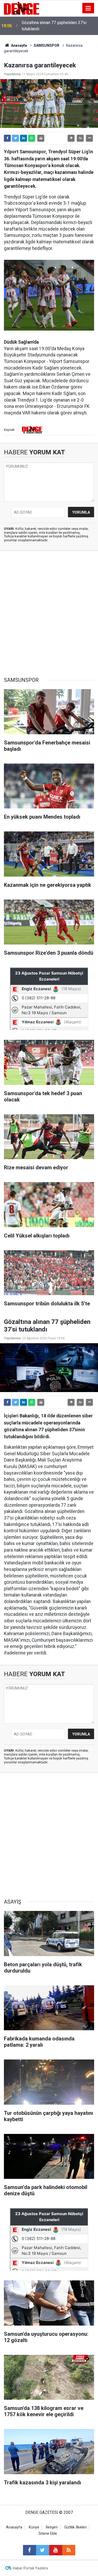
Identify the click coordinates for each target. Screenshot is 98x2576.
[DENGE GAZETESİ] (22, 8)
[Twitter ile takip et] (43, 2550)
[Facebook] (7, 138)
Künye (34, 2527)
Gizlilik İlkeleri (75, 2527)
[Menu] (88, 8)
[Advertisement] (49, 614)
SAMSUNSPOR (47, 45)
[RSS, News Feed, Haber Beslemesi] (69, 2550)
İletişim (52, 2527)
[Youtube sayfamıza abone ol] (56, 2550)
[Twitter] (15, 138)
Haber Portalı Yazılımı (30, 2568)
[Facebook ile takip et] (30, 2550)
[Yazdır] (41, 138)
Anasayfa (19, 45)
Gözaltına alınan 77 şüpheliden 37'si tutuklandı (54, 26)
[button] (71, 138)
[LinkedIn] (24, 138)
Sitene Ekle (48, 2534)
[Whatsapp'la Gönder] (32, 138)
